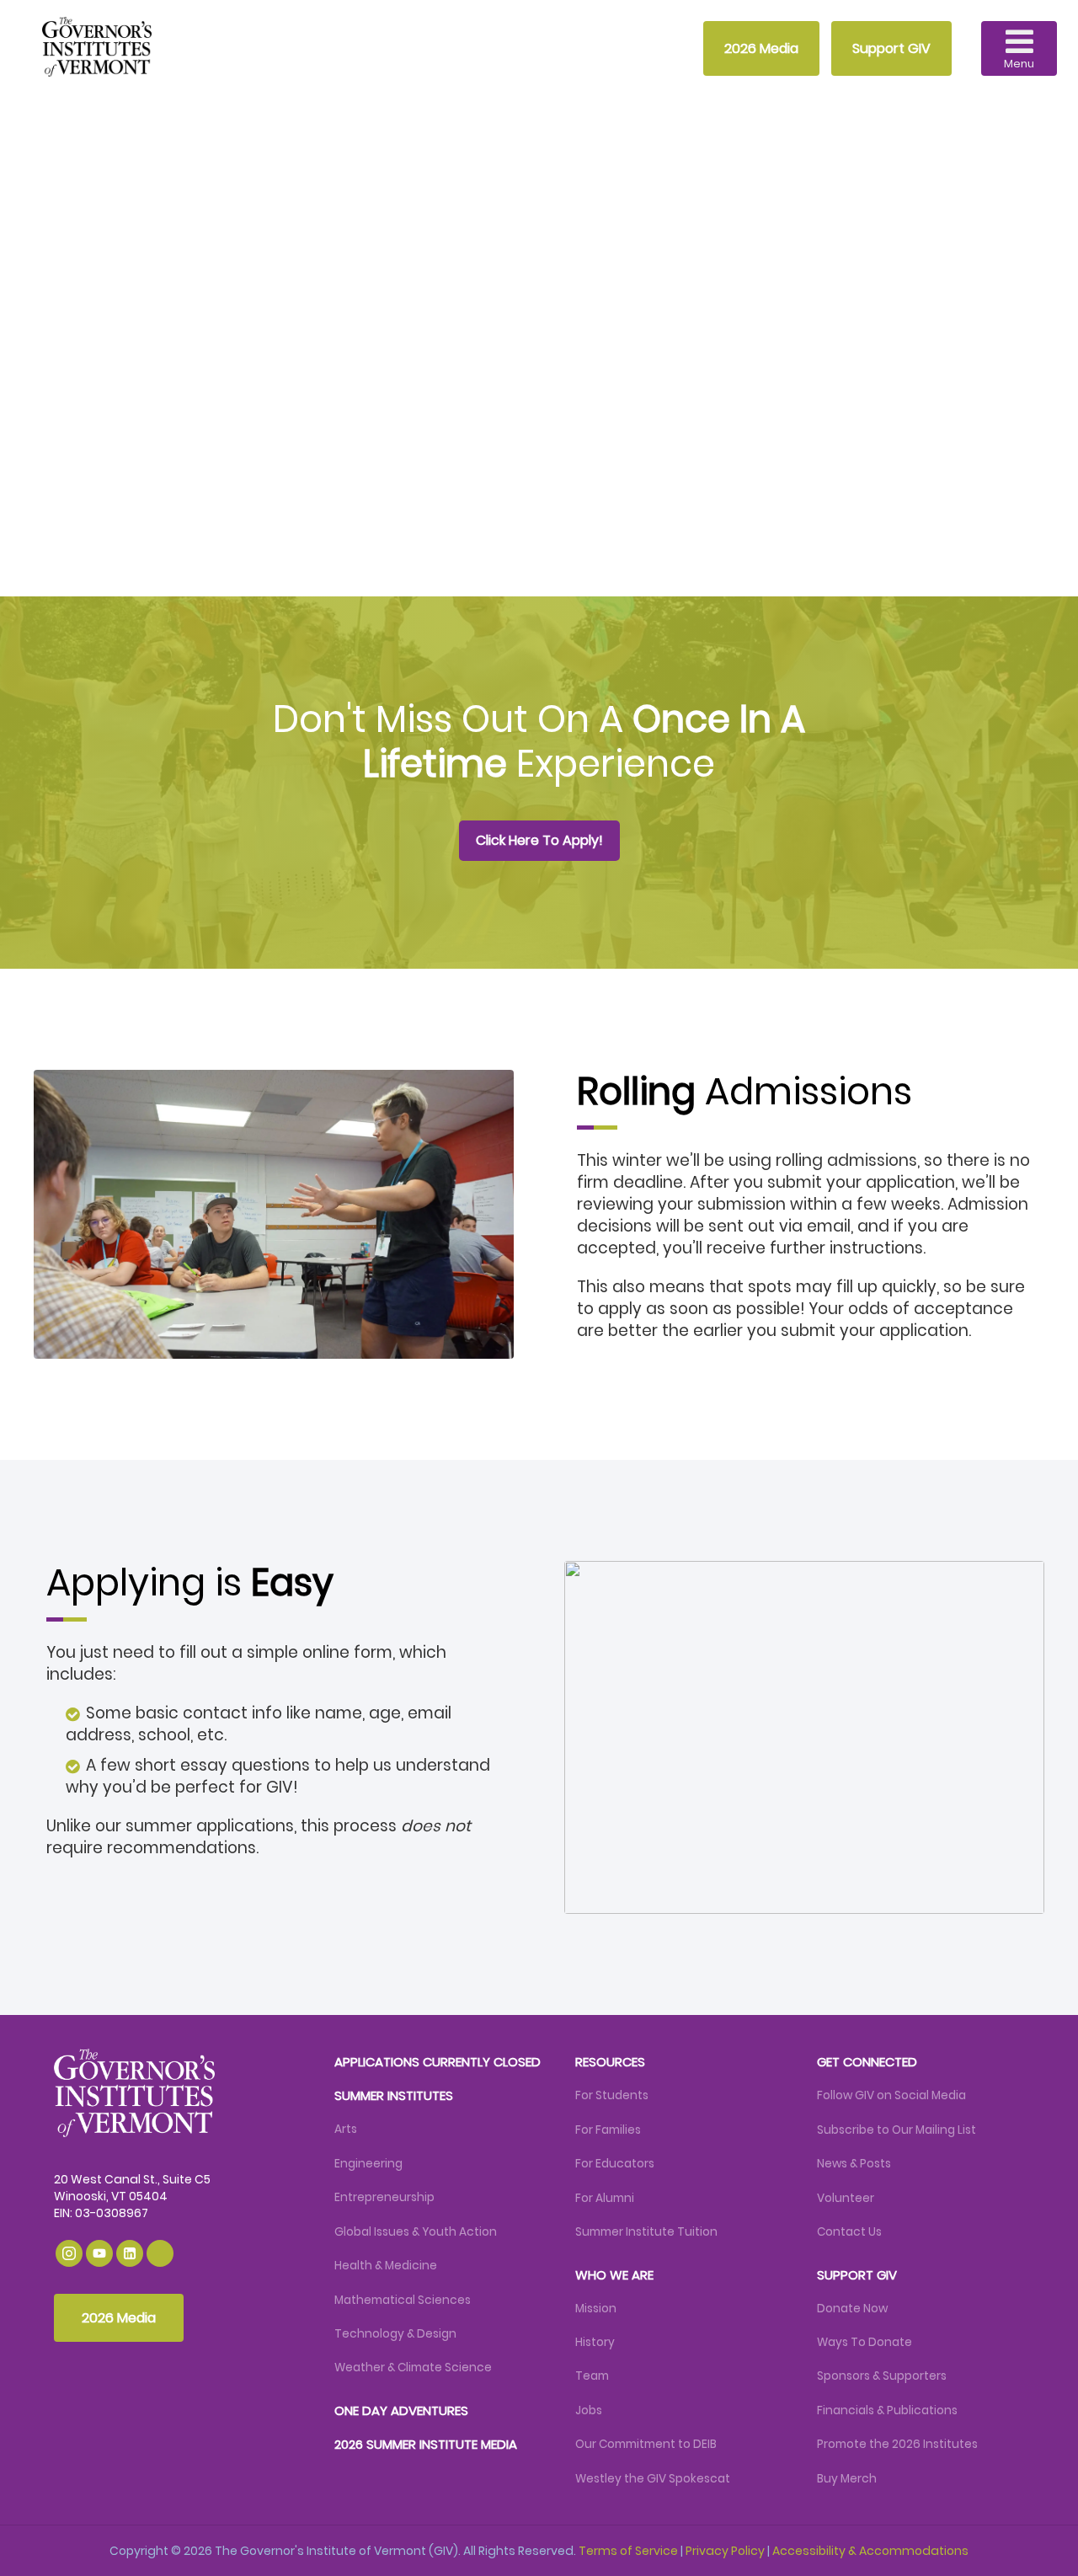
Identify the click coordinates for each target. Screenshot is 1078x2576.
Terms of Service (628, 2551)
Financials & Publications (887, 2410)
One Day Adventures (401, 2410)
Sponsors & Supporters (882, 2376)
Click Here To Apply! (224, 512)
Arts (346, 2129)
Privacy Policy (725, 2551)
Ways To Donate (865, 2342)
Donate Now (852, 2309)
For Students (612, 2095)
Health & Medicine (386, 2266)
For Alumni (605, 2198)
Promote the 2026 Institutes (897, 2444)
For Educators (615, 2164)
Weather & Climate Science (413, 2368)
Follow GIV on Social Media (891, 2095)
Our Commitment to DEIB (646, 2444)
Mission (596, 2309)
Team (592, 2376)
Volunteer (846, 2198)
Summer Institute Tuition (646, 2232)
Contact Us (849, 2232)
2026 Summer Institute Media (426, 2444)
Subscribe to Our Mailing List (897, 2130)
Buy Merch (847, 2479)
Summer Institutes (394, 2095)
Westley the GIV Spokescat (653, 2479)
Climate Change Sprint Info (438, 512)
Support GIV (891, 48)
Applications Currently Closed (438, 2062)
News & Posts (854, 2164)
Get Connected (867, 2062)
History (595, 2342)
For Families (608, 2130)
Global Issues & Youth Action (416, 2232)
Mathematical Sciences (403, 2300)
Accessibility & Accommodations (870, 2551)
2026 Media (761, 48)
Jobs (589, 2410)
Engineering (368, 2164)
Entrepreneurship (384, 2197)
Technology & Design (395, 2334)
